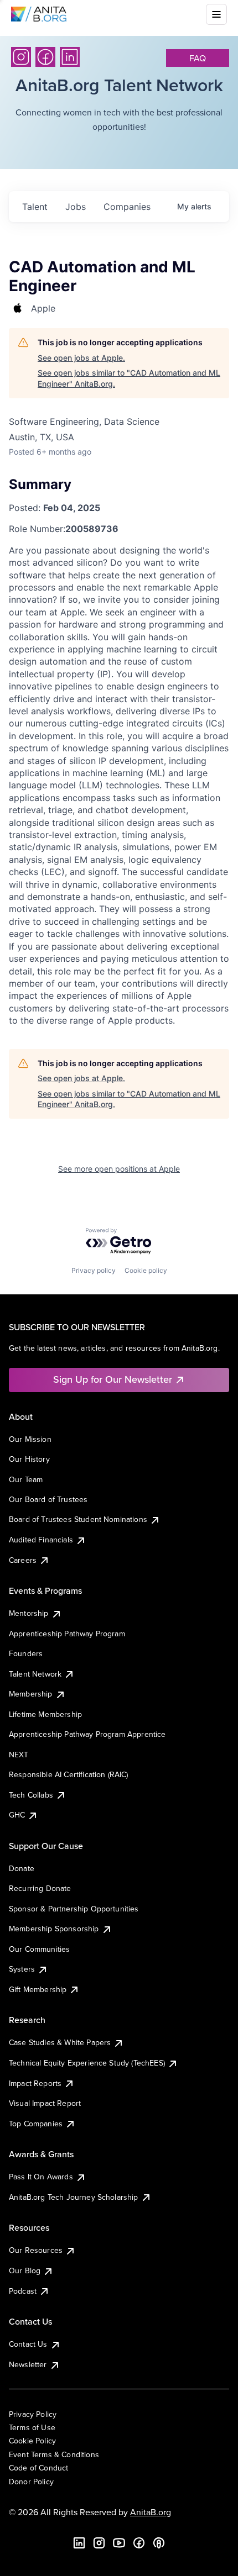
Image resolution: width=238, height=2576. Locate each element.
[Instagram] (21, 57)
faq (198, 58)
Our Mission (30, 1439)
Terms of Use (32, 2427)
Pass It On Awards (41, 2177)
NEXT (19, 1755)
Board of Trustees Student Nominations (78, 1519)
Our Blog (25, 2271)
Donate (22, 1868)
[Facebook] (45, 57)
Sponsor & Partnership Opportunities (74, 1909)
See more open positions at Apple (119, 1169)
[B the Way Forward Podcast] (159, 2543)
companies (127, 207)
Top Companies (36, 2124)
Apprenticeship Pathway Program (67, 1634)
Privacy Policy (33, 2414)
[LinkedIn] (70, 57)
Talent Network (35, 1674)
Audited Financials (41, 1540)
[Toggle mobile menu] (216, 14)
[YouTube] (119, 2543)
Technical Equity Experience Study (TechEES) (87, 2063)
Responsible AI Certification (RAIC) (69, 1774)
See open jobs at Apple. (81, 358)
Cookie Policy (32, 2441)
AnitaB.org (151, 2512)
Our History (29, 1459)
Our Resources (36, 2250)
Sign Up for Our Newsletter (113, 1379)
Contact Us (28, 2344)
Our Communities (39, 1949)
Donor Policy (31, 2482)
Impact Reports (35, 2083)
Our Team (26, 1479)
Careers (23, 1560)
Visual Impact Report (45, 2103)
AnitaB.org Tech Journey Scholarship (74, 2197)
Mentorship (29, 1613)
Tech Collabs (31, 1795)
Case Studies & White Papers (60, 2042)
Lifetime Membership (45, 1714)
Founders (26, 1653)
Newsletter (28, 2364)
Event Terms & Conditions (54, 2454)
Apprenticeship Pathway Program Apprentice (87, 1734)
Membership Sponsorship (54, 1929)
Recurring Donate (40, 1888)
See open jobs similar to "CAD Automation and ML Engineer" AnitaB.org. (129, 378)
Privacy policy (94, 1270)
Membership (31, 1694)
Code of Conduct (38, 2468)
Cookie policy (146, 1270)
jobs (76, 207)
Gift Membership (38, 1989)
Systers (22, 1969)
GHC (17, 1815)
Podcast (23, 2291)
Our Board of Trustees (48, 1499)
